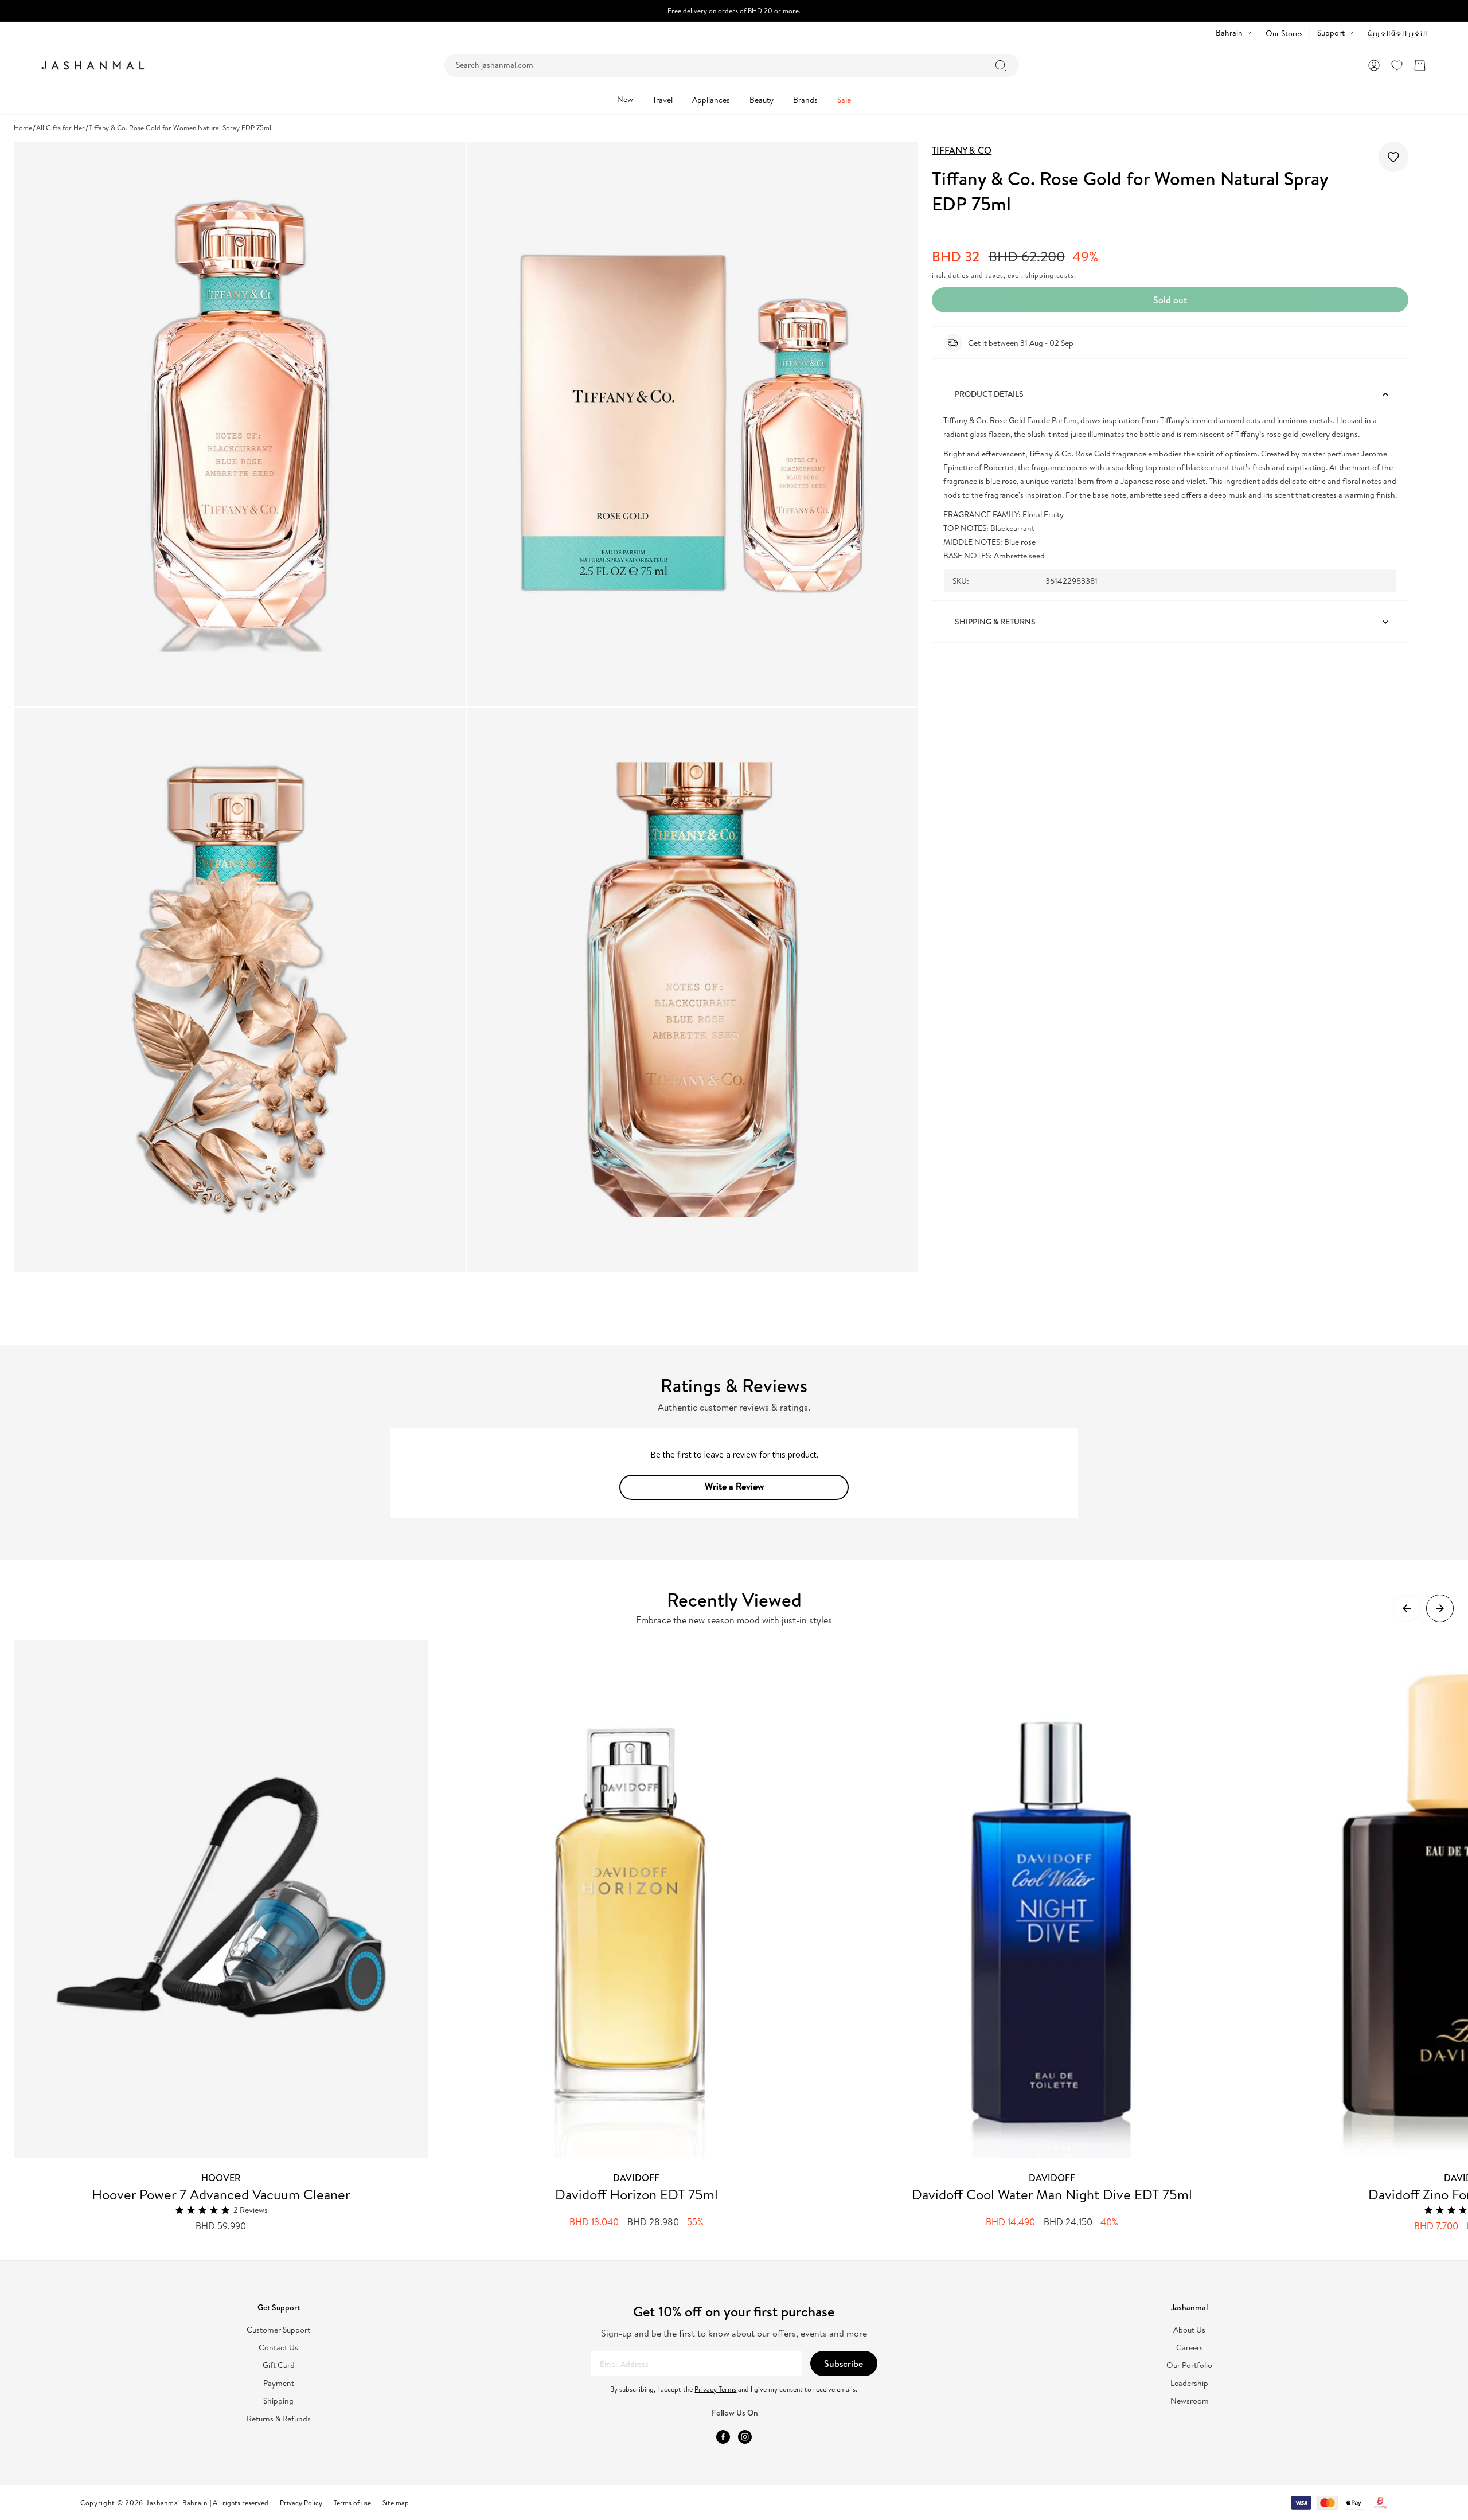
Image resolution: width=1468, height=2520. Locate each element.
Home (23, 128)
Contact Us (278, 2348)
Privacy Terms (715, 2389)
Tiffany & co (962, 150)
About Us (1189, 2330)
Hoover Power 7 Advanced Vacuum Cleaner (221, 2194)
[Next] (1440, 1608)
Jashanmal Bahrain (177, 2503)
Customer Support (278, 2330)
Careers (1190, 2348)
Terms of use (352, 2503)
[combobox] (732, 65)
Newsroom (1190, 2401)
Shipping (278, 2401)
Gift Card (279, 2365)
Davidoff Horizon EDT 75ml (637, 2194)
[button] (1420, 65)
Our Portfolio (1189, 2365)
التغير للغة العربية (1397, 34)
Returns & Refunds (279, 2419)
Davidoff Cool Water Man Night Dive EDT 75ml (1052, 2194)
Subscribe (844, 2363)
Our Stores (1284, 33)
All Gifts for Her (60, 128)
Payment (279, 2383)
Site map (396, 2503)
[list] (741, 1936)
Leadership (1189, 2383)
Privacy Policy (301, 2503)
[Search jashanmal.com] (1001, 65)
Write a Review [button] (734, 1486)
